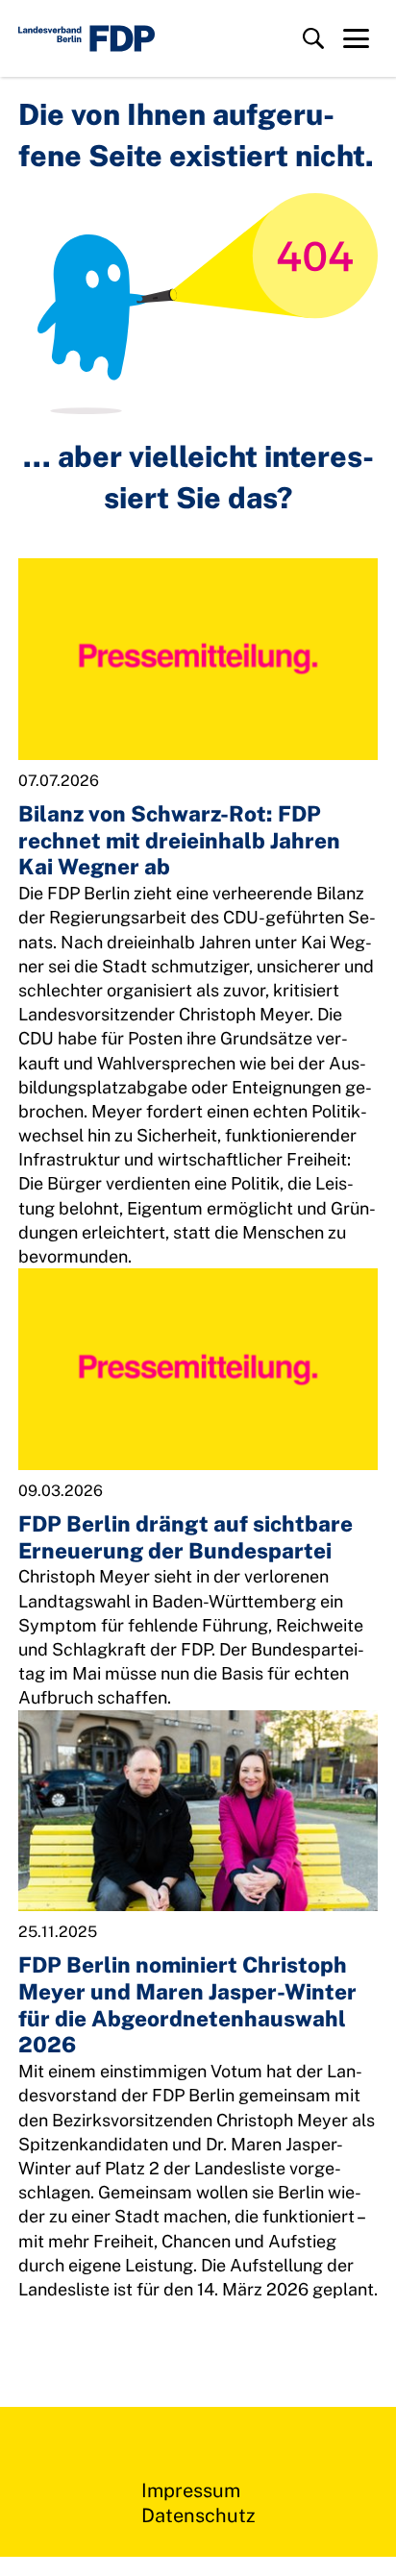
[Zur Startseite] (87, 38)
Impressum (191, 2490)
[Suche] (313, 38)
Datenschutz (198, 2515)
